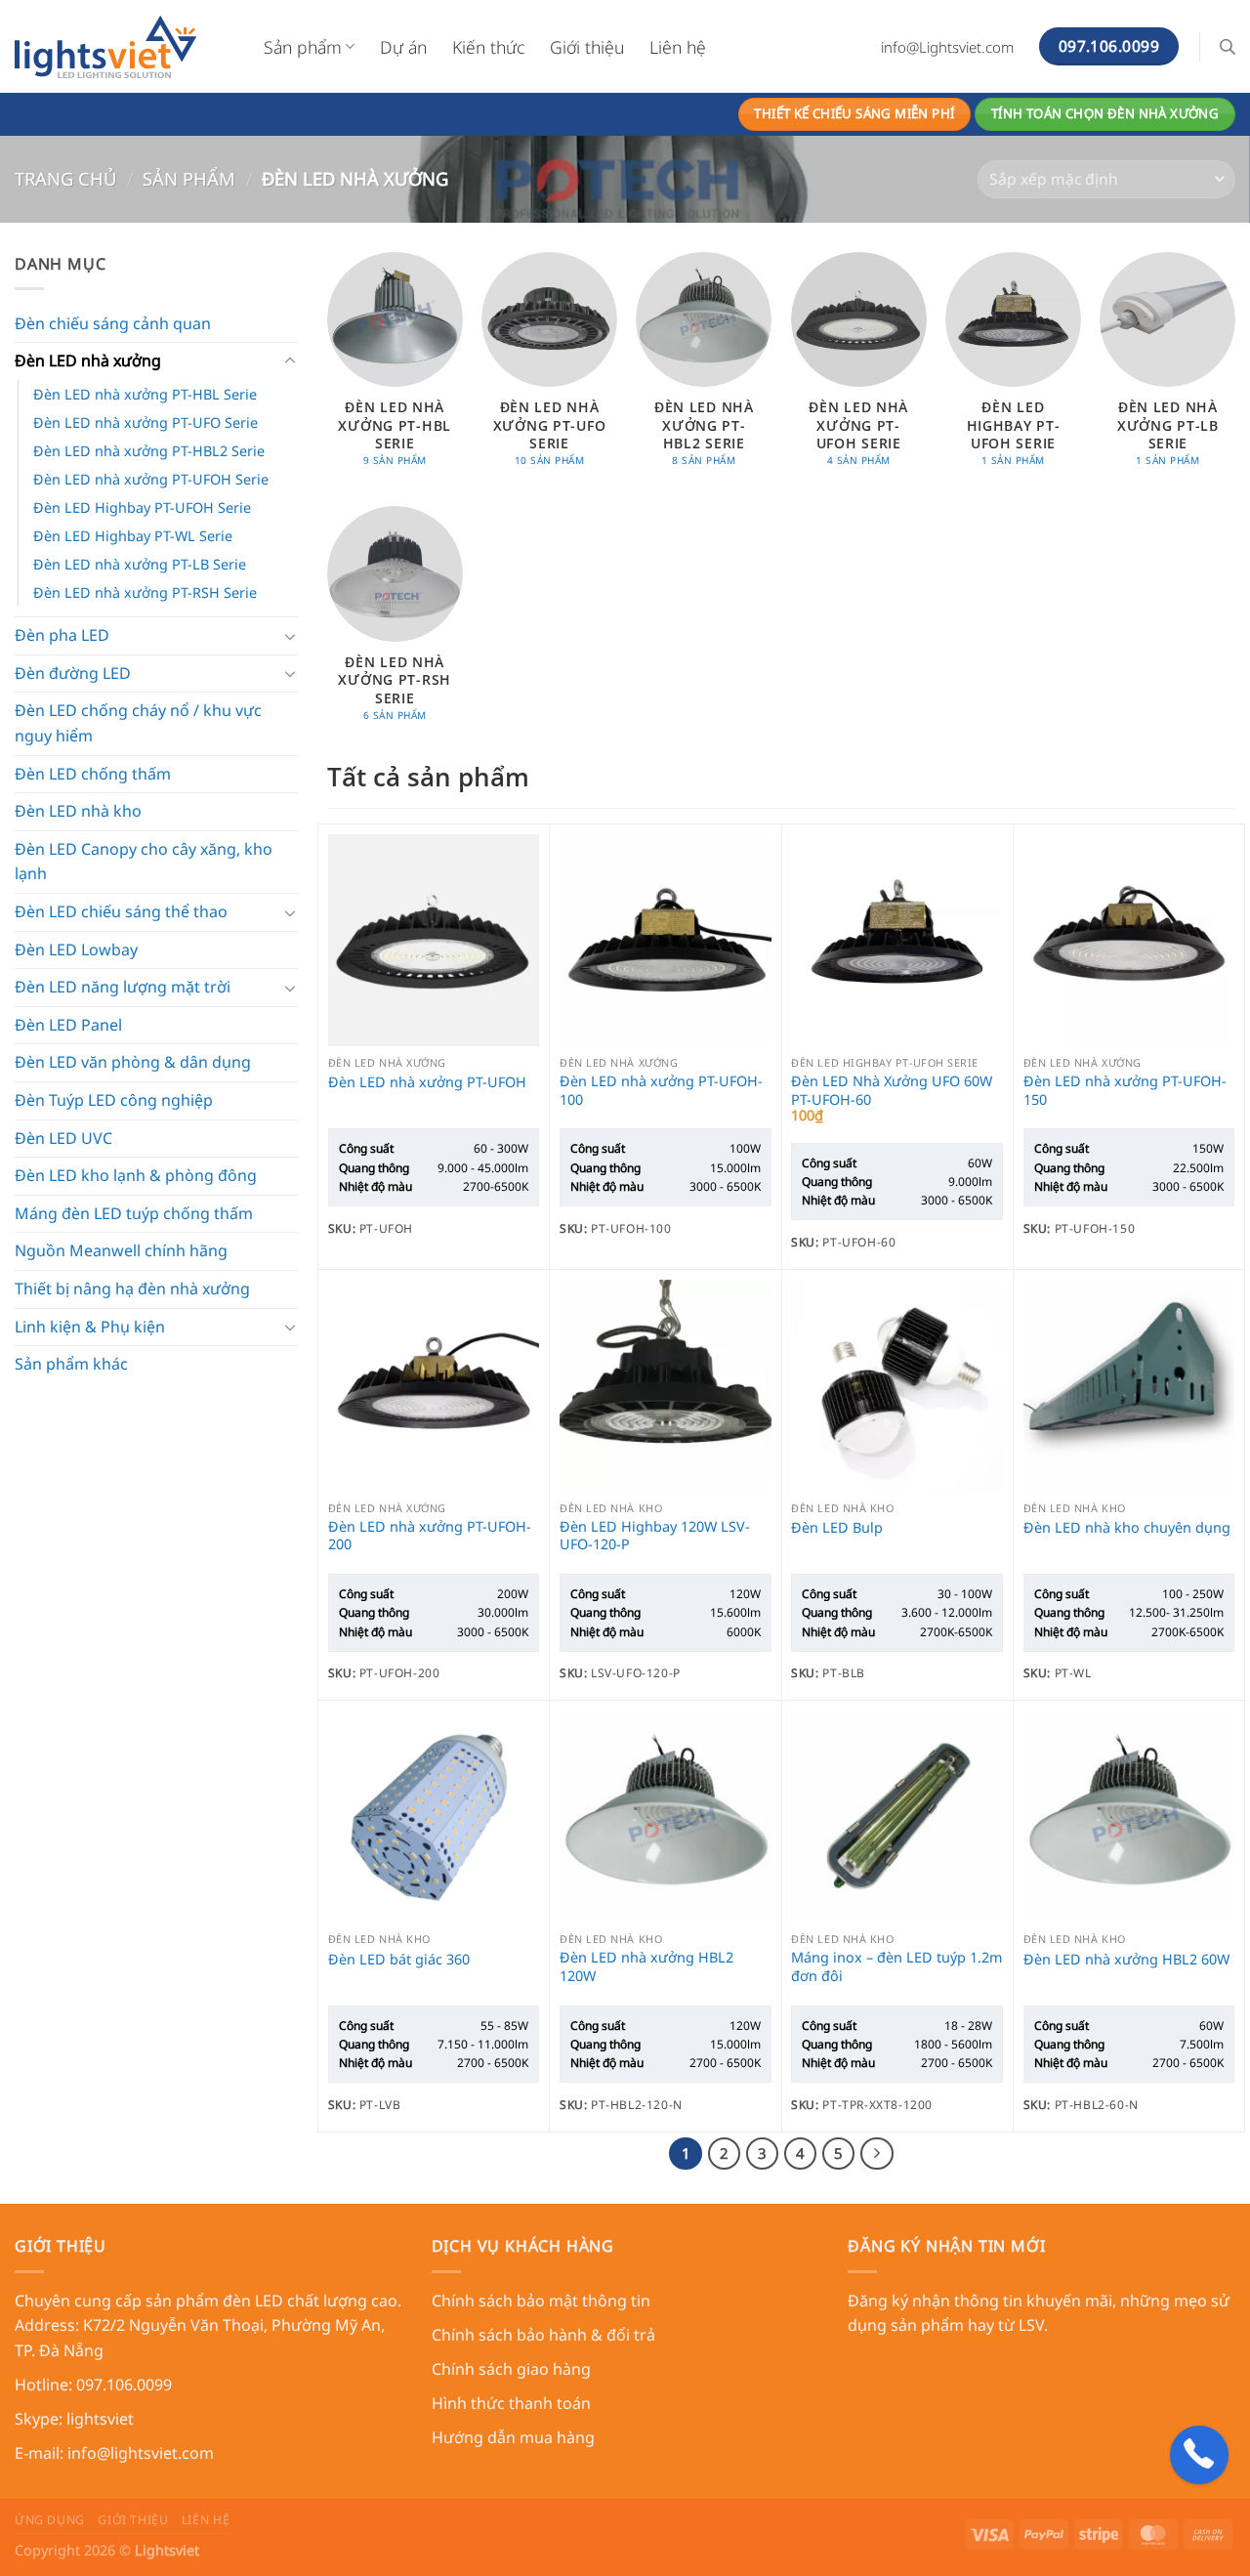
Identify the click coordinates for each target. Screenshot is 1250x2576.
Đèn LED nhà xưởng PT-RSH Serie (145, 592)
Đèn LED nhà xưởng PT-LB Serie (140, 564)
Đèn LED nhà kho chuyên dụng (1127, 1528)
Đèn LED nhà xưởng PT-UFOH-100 (661, 1091)
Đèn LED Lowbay (76, 950)
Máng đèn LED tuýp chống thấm (134, 1213)
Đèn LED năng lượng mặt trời (123, 987)
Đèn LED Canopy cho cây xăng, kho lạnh (144, 862)
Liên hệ (678, 47)
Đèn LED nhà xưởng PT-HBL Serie (145, 394)
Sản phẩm (303, 47)
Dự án (403, 47)
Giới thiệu (587, 47)
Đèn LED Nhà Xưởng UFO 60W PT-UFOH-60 (892, 1091)
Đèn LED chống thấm (93, 774)
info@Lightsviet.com (947, 47)
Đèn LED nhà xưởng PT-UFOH (427, 1082)
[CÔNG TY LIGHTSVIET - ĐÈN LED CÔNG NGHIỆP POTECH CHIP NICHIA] (125, 46)
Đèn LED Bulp (837, 1528)
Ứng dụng (50, 2520)
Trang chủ (65, 178)
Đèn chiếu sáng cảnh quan (113, 323)
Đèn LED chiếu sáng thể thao (121, 911)
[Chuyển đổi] (290, 361)
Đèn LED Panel (68, 1025)
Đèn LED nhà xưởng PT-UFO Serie (146, 422)
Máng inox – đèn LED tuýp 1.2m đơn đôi (896, 1967)
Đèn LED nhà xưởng (88, 360)
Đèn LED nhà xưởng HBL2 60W (1126, 1960)
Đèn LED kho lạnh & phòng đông (136, 1175)
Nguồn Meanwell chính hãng (121, 1250)
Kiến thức (488, 47)
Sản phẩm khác (71, 1364)
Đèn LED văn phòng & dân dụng (133, 1062)
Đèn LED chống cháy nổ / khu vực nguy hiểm (138, 723)
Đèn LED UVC (63, 1138)
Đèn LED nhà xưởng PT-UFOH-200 (430, 1536)
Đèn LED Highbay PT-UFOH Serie (142, 507)
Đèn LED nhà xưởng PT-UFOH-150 (1125, 1091)
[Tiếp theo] (877, 2154)
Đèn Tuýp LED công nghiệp (114, 1100)
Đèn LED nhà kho (78, 811)
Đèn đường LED (73, 673)
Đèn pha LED (62, 635)
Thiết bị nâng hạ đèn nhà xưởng (132, 1288)
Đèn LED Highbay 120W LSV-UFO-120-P (655, 1536)
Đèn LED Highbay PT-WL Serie (133, 536)
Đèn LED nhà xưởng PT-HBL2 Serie (149, 451)
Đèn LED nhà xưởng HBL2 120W (646, 1967)
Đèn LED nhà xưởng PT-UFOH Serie (151, 479)
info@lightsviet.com (141, 2453)
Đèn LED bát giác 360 (399, 1960)
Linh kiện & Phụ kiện (90, 1327)
